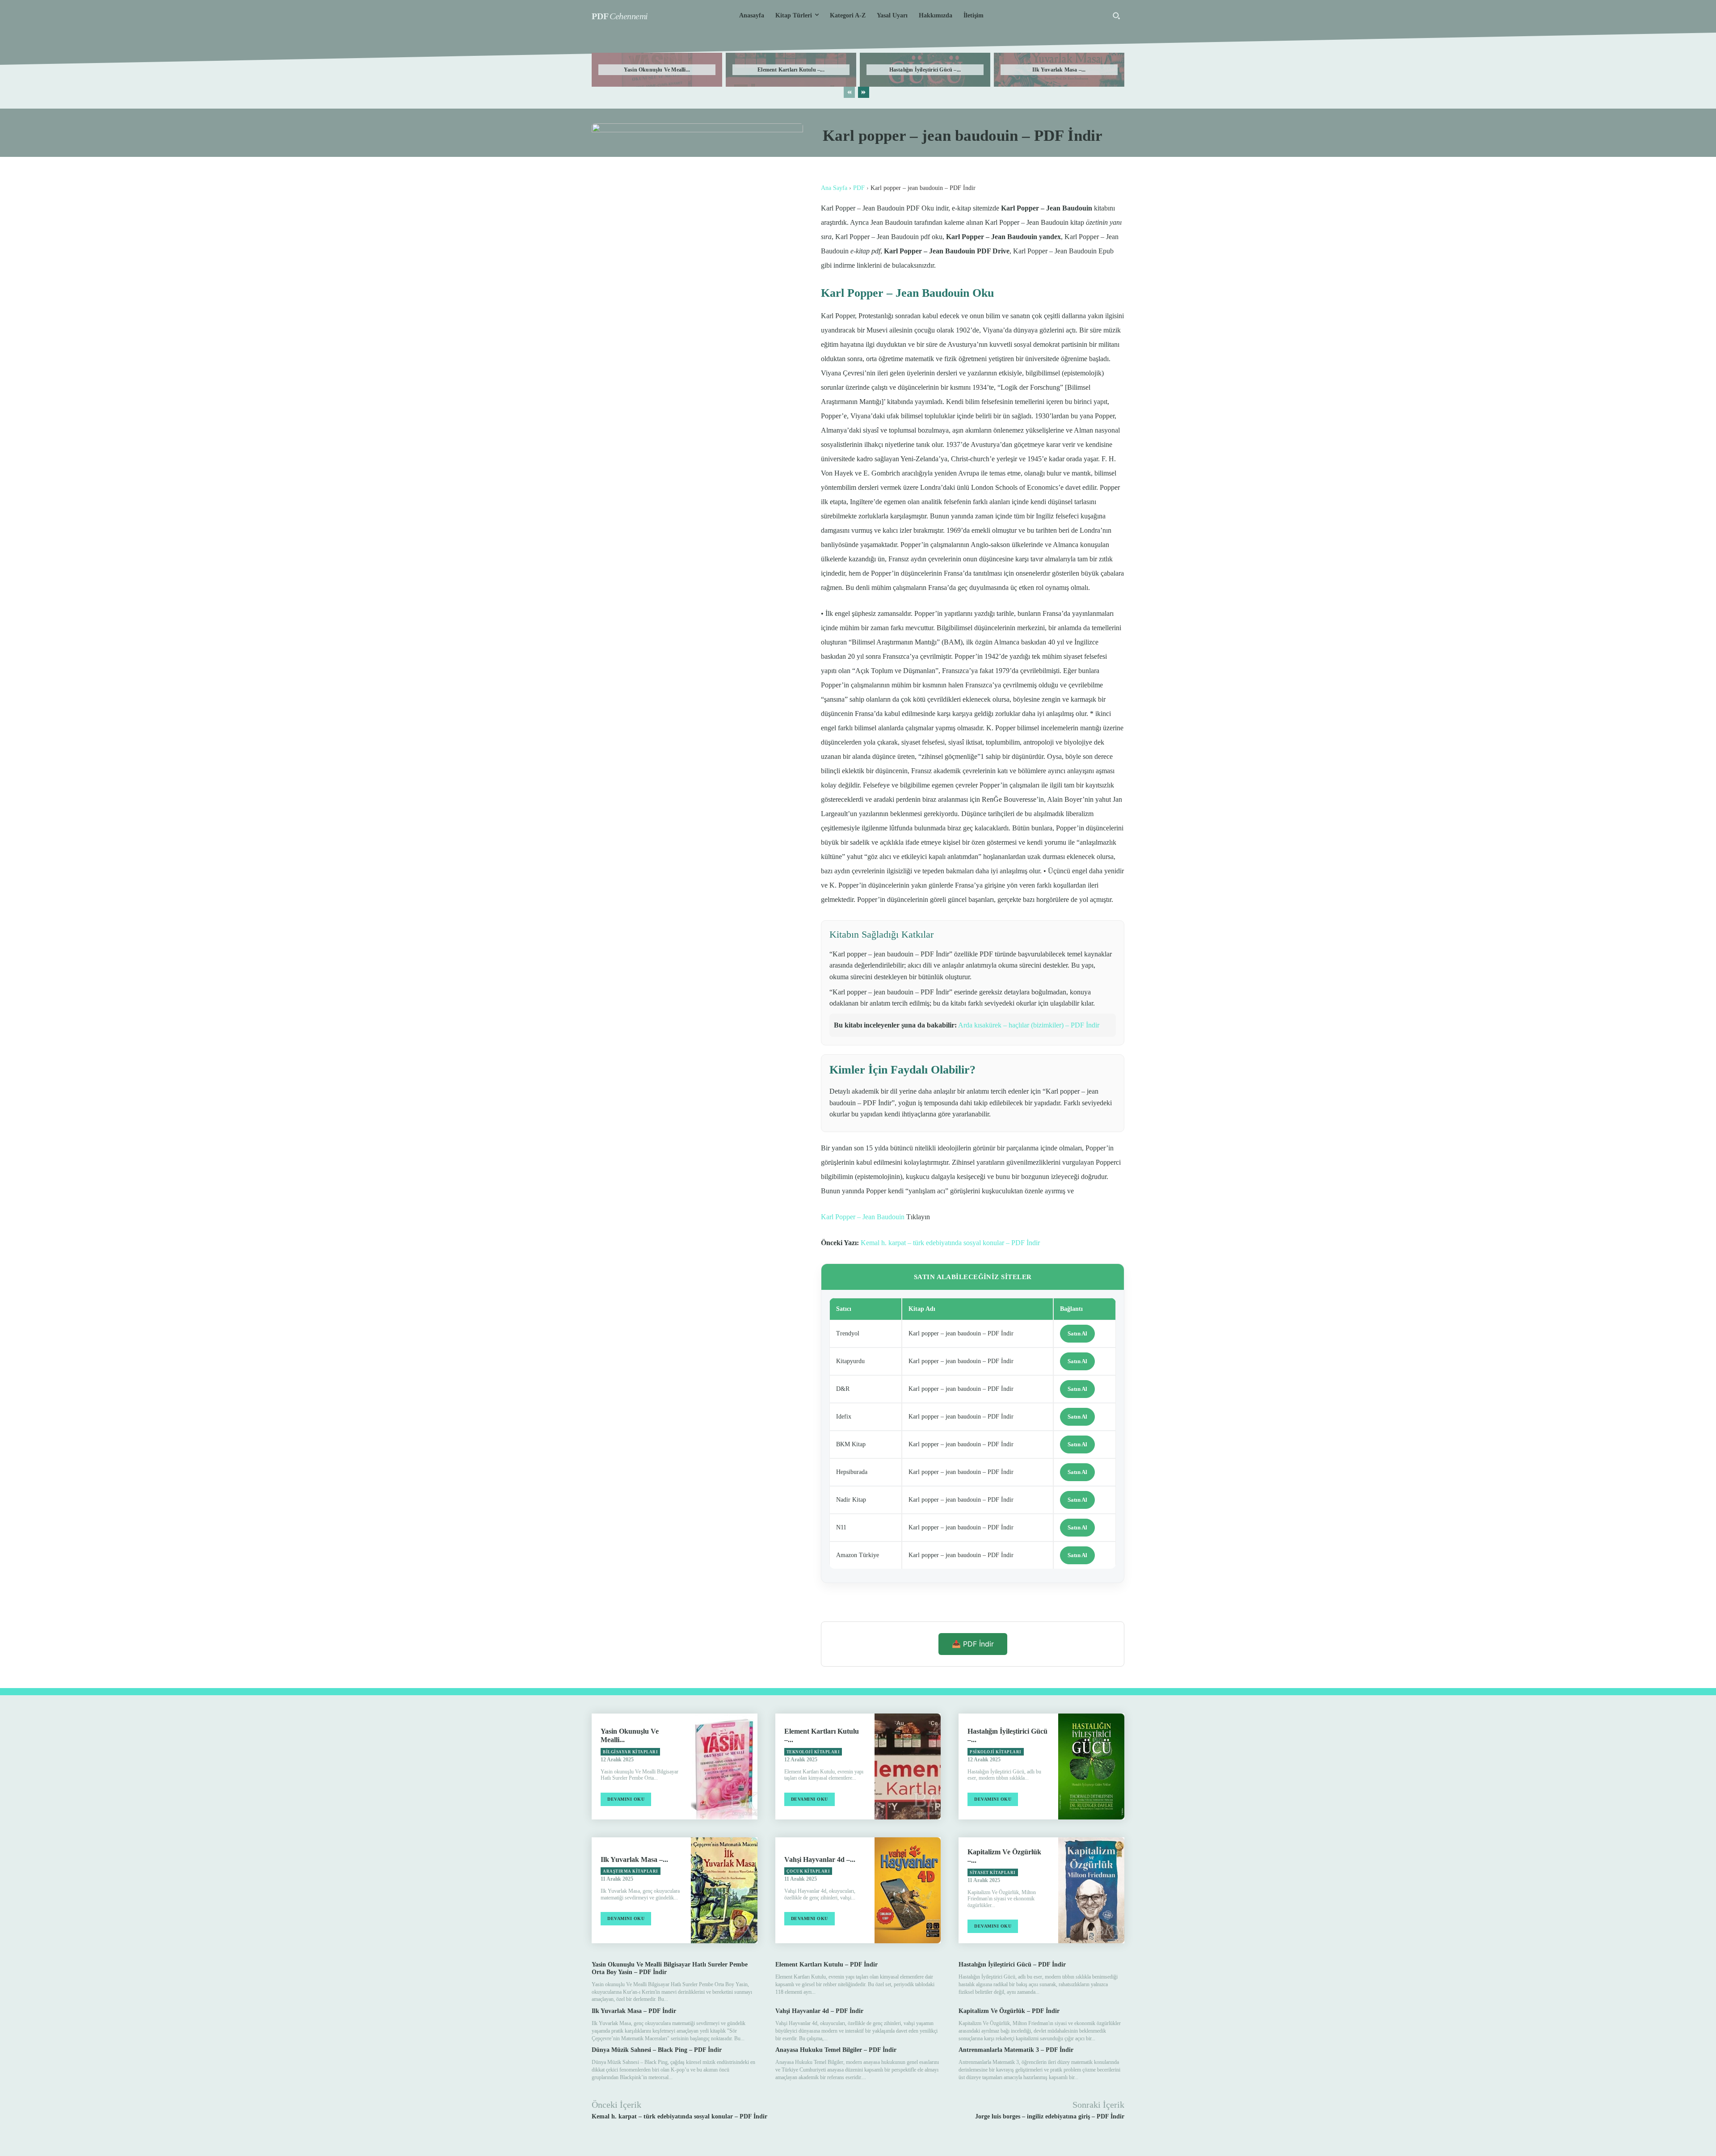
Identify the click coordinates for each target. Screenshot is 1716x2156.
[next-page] (864, 92)
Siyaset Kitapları (993, 1873)
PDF (859, 188)
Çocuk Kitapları (808, 1871)
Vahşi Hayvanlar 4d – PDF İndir (819, 2011)
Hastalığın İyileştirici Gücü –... (925, 70)
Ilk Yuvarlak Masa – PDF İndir (634, 2011)
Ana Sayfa (834, 188)
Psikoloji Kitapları (996, 1752)
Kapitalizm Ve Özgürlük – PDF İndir (1009, 2011)
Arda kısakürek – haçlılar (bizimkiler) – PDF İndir (1029, 1025)
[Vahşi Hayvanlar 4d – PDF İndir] (908, 1890)
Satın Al (1077, 1333)
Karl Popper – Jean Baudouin (863, 1217)
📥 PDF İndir (973, 1644)
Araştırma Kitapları (631, 1871)
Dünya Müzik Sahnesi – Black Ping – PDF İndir (657, 2050)
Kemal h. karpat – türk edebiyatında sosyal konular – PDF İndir (950, 1243)
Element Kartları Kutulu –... (791, 70)
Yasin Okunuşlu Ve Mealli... (657, 70)
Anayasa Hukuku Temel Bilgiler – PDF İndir (836, 2050)
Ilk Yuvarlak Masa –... (1059, 70)
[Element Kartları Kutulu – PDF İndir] (908, 1766)
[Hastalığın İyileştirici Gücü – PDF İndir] (1091, 1766)
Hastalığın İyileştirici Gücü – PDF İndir (1012, 1964)
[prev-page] (849, 92)
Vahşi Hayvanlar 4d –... (820, 1859)
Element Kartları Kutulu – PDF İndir (826, 1964)
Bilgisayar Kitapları (630, 1752)
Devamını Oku (626, 1799)
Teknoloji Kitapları (813, 1752)
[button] (1116, 16)
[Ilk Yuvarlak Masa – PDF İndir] (724, 1890)
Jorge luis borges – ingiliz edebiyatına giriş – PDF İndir (1050, 2116)
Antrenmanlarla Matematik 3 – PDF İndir (1016, 2050)
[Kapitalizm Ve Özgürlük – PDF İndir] (1091, 1890)
